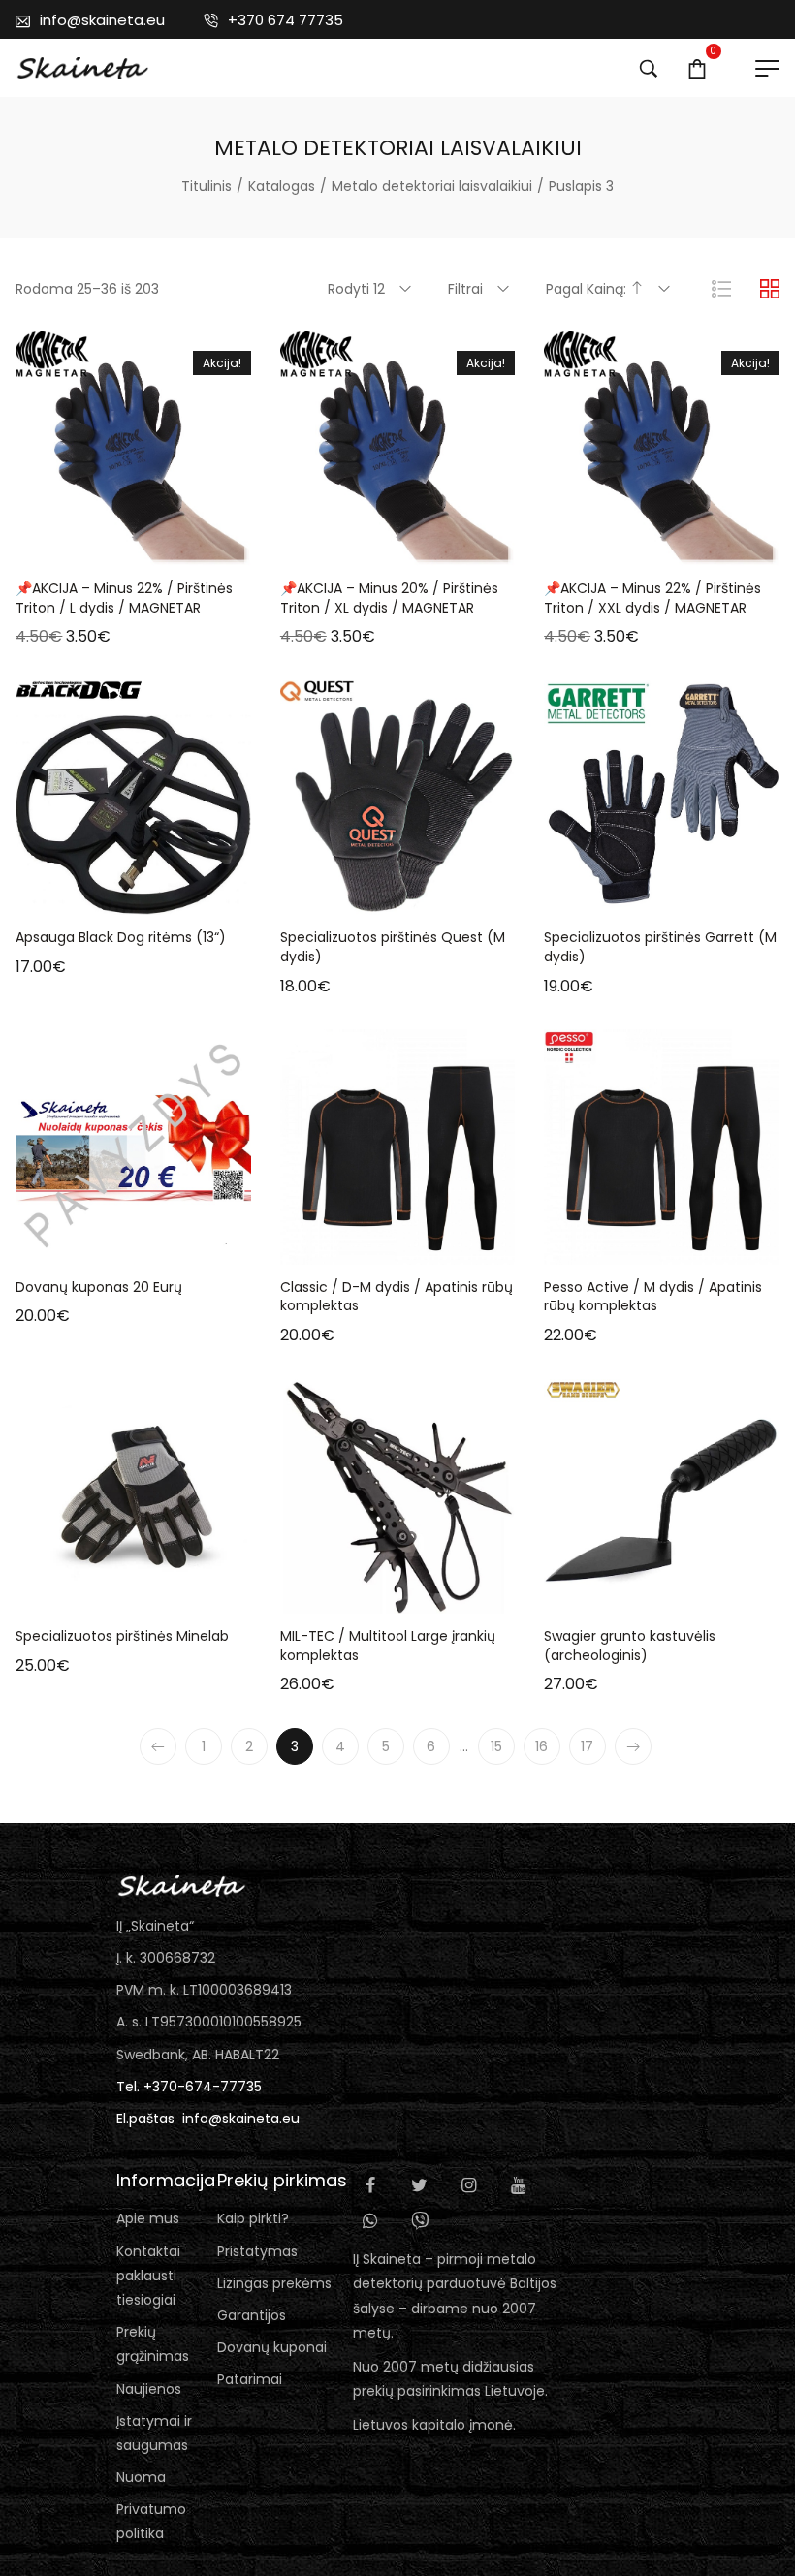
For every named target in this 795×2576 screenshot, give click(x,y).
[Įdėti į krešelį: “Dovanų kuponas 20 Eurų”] (61, 1245)
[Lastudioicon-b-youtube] (519, 2185)
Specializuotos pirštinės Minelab (122, 1636)
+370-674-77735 (203, 2087)
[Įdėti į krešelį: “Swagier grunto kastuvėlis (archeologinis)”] (588, 1594)
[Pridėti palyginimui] (207, 547)
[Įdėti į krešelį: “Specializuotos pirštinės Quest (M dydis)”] (325, 895)
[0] (697, 68)
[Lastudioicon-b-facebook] (370, 2185)
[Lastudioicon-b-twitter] (420, 2185)
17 (587, 1746)
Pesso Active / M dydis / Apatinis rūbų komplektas (653, 1297)
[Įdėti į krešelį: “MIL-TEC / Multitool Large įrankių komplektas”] (325, 1594)
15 (496, 1746)
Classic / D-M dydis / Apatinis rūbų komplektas (397, 1297)
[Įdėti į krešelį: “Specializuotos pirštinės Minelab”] (61, 1594)
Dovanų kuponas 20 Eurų (99, 1287)
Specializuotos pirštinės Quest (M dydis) (393, 947)
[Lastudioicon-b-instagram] (469, 2185)
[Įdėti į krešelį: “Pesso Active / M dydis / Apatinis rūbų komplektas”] (588, 1245)
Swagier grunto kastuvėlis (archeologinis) (630, 1646)
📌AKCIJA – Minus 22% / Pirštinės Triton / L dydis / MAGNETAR (124, 598)
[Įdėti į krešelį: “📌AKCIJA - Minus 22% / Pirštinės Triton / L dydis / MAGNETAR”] (61, 547)
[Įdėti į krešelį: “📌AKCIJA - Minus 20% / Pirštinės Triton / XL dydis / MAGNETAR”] (325, 547)
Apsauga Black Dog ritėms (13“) (121, 937)
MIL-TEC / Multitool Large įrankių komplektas (388, 1646)
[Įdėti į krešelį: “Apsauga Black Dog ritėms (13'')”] (61, 895)
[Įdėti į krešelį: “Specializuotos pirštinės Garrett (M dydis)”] (588, 895)
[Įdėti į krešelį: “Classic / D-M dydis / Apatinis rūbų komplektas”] (325, 1245)
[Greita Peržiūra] (110, 547)
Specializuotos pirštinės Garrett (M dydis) (660, 947)
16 (541, 1746)
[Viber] (420, 2220)
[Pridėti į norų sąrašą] (158, 547)
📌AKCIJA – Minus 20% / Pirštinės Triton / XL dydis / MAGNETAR (389, 598)
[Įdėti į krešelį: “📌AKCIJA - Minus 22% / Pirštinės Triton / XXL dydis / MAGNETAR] (588, 547)
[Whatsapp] (370, 2220)
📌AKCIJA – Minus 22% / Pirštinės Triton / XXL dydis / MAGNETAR (652, 598)
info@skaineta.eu (241, 2119)
